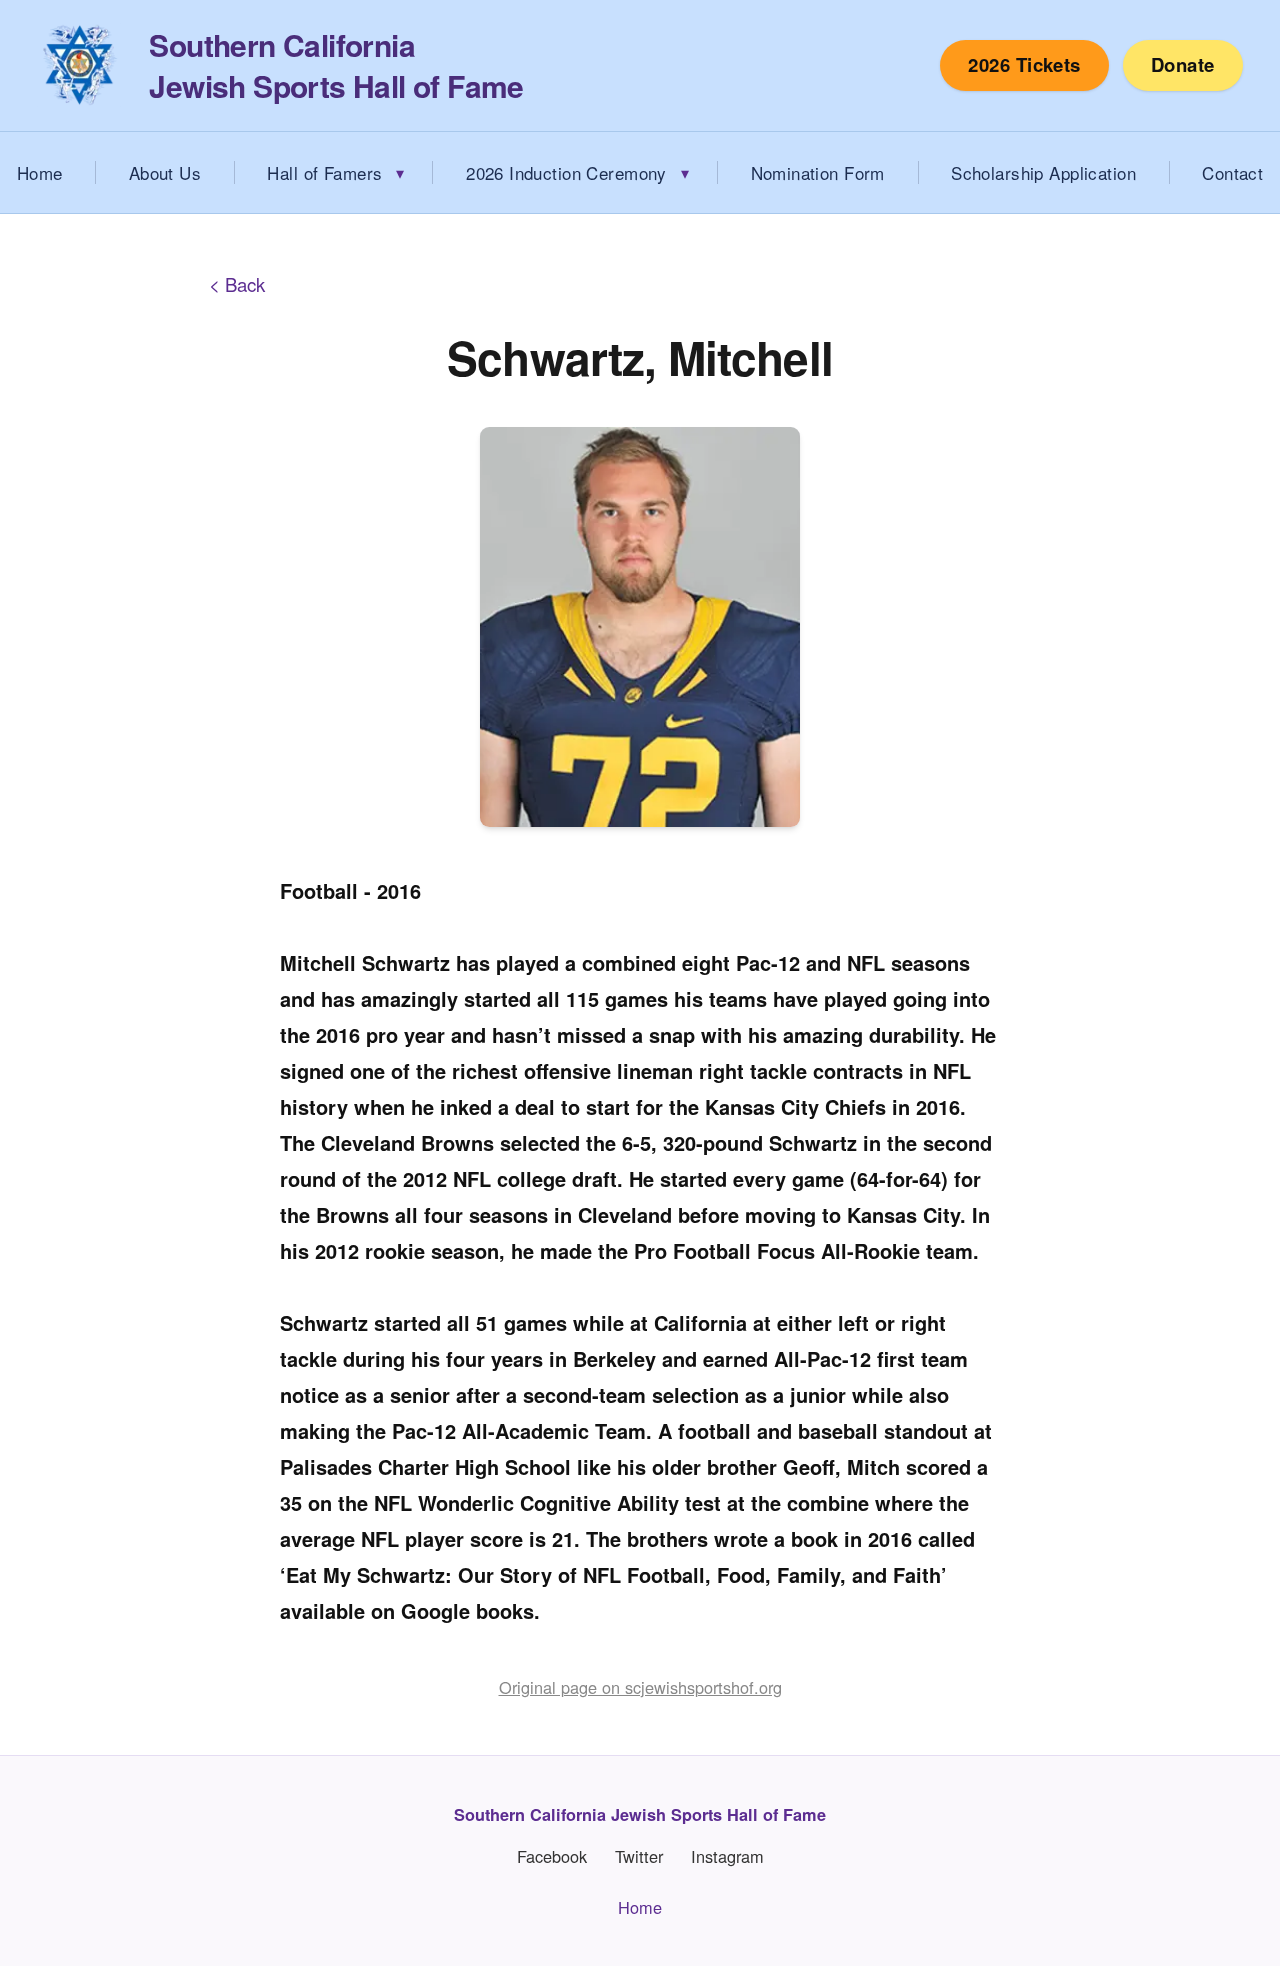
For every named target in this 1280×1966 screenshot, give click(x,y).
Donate (1183, 64)
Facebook (552, 1856)
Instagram (727, 1856)
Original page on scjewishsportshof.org (640, 1687)
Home (640, 1907)
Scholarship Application (1043, 172)
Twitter (639, 1856)
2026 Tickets (1024, 64)
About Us (165, 172)
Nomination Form (818, 172)
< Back (237, 284)
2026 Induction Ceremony (566, 172)
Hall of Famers (324, 172)
